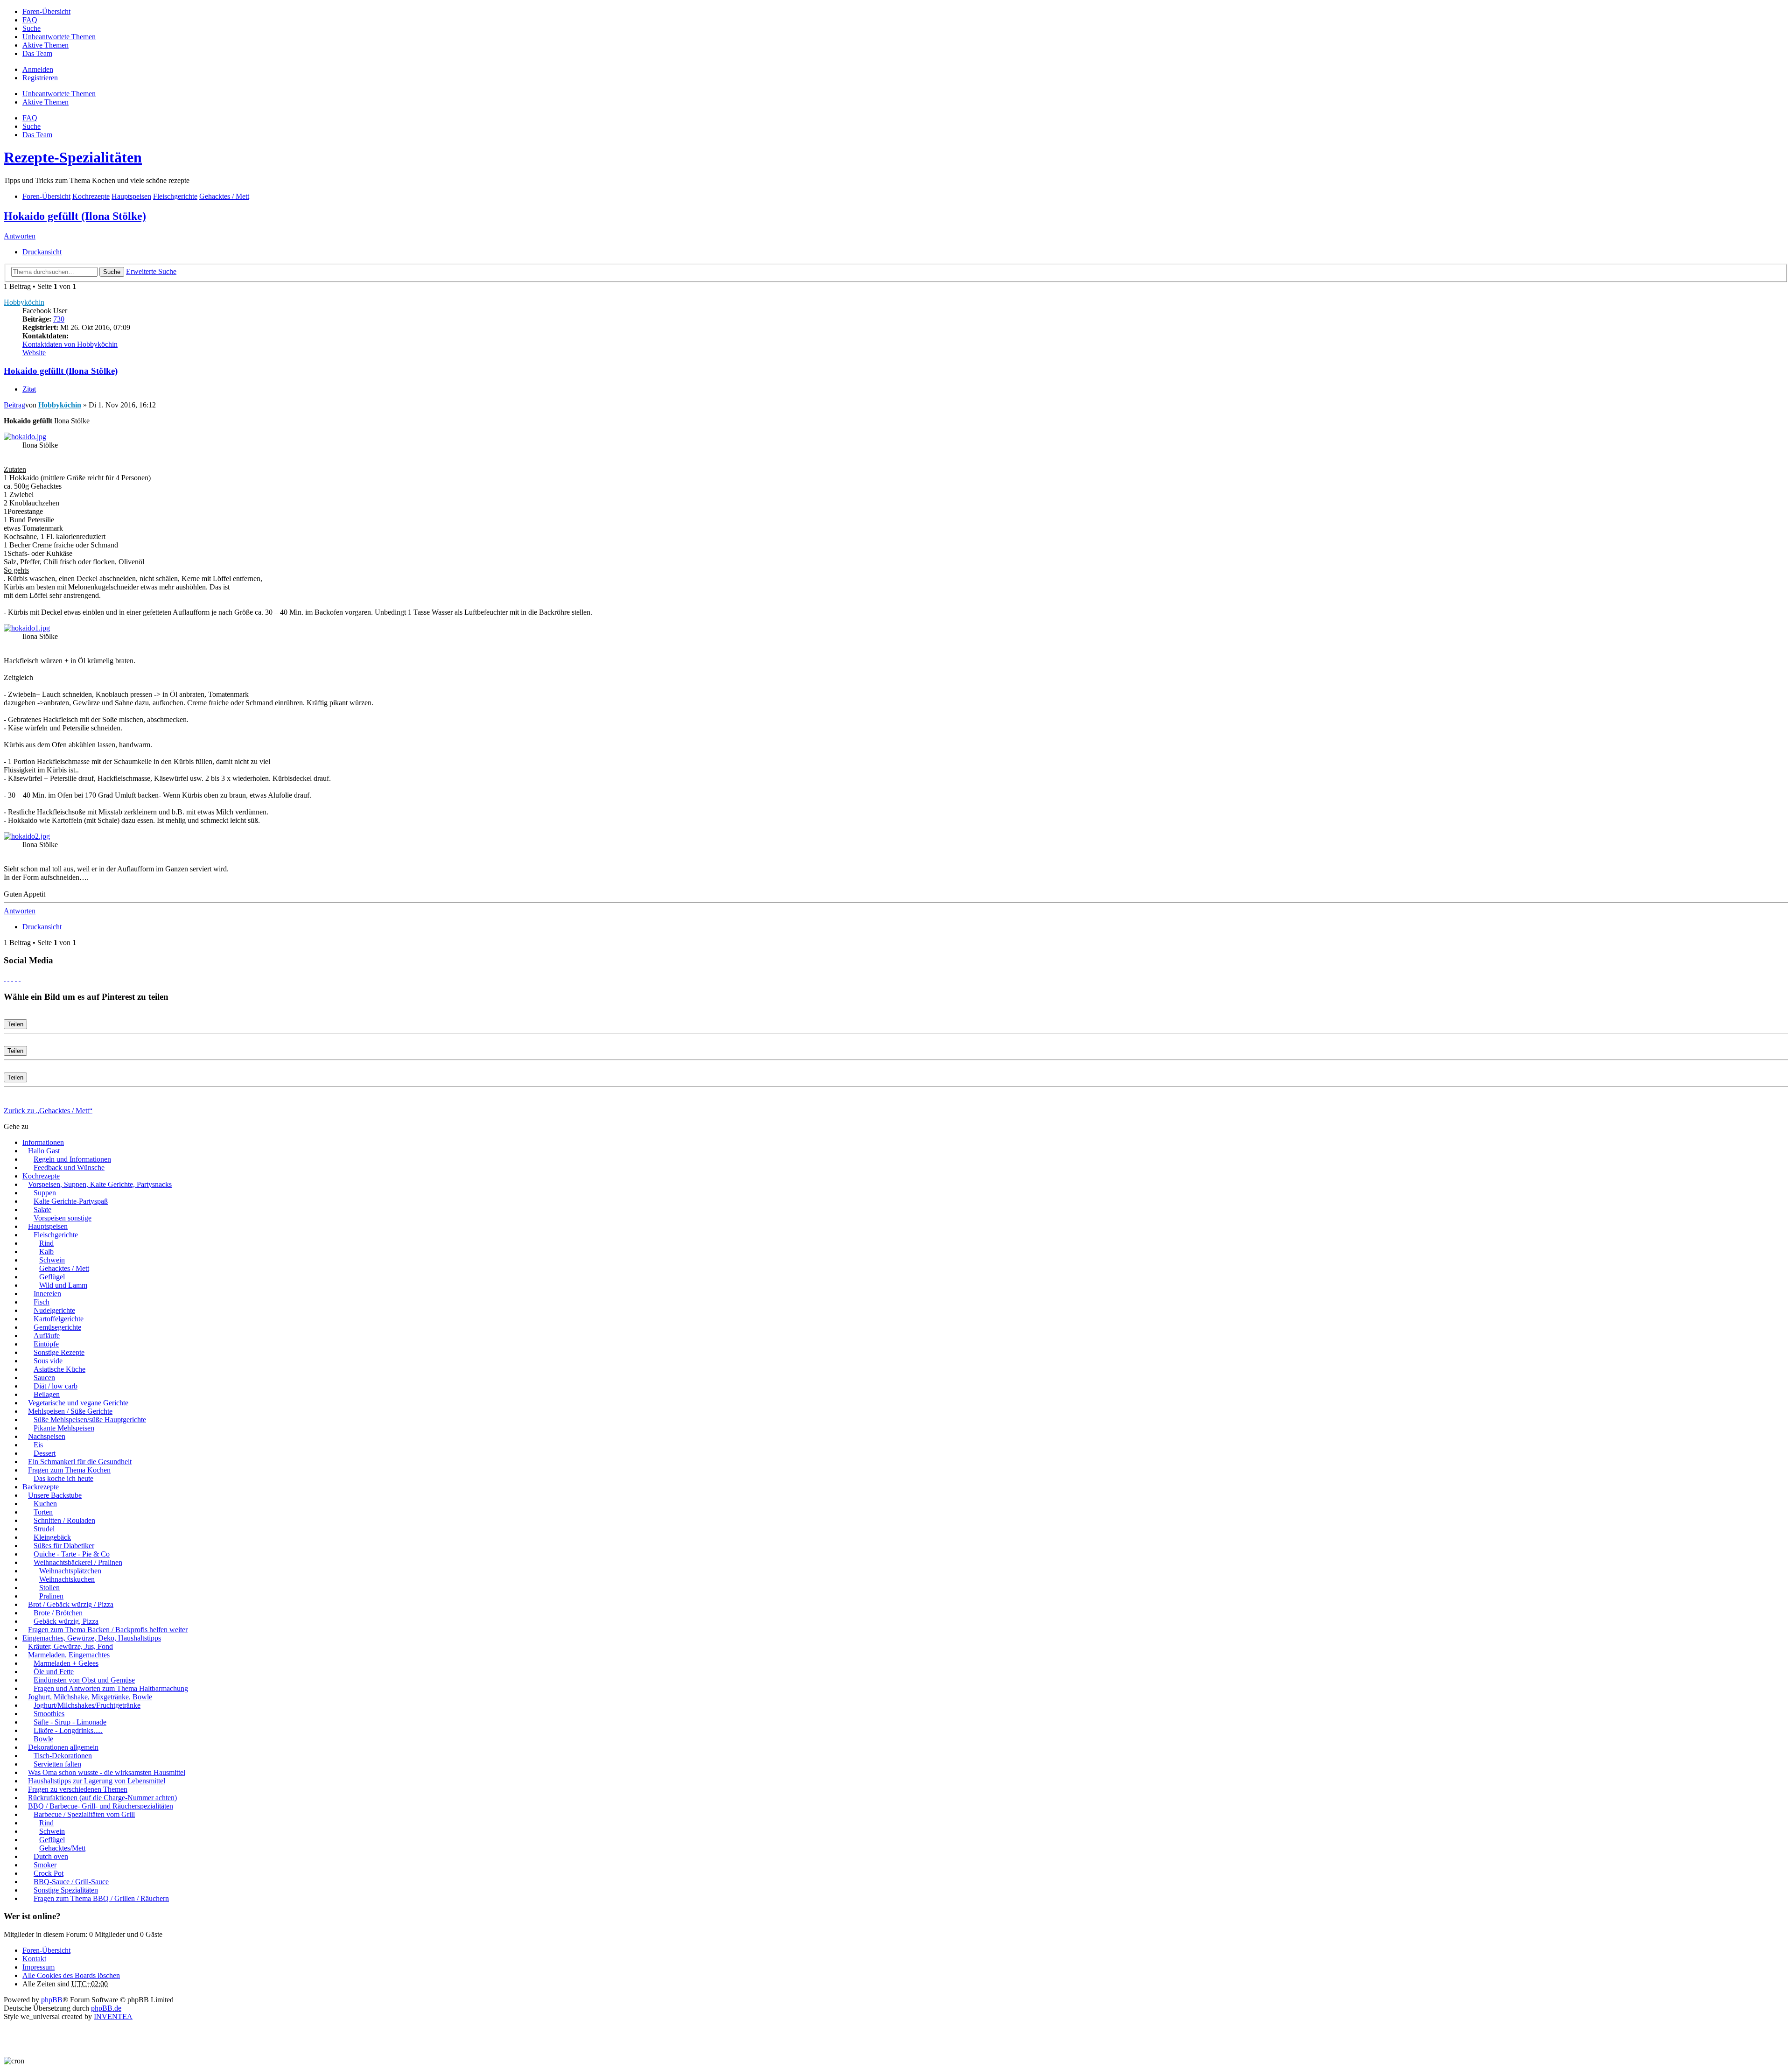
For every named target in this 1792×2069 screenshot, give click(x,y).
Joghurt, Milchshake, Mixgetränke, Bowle (90, 1697)
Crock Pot (49, 1873)
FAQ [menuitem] (30, 20)
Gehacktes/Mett (62, 1848)
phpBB (52, 2000)
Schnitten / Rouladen (64, 1520)
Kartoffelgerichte (59, 1319)
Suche (112, 272)
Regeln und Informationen (72, 1159)
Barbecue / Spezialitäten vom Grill (84, 1814)
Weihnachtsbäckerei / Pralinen (78, 1562)
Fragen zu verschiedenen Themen (78, 1789)
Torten (43, 1512)
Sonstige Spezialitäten (66, 1890)
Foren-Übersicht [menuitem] (46, 11)
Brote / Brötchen (58, 1613)
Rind (46, 1243)
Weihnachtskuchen (67, 1579)
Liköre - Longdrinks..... (68, 1730)
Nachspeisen (47, 1436)
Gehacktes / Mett (64, 1268)
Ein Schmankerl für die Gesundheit (80, 1462)
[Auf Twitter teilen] (8, 978)
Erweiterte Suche (151, 271)
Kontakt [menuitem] (34, 1959)
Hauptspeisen (48, 1226)
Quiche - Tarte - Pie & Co (72, 1554)
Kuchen (45, 1504)
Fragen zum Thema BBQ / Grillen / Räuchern (101, 1898)
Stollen (49, 1588)
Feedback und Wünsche (69, 1168)
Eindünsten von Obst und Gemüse (84, 1680)
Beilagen (47, 1394)
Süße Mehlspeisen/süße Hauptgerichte (90, 1420)
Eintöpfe (46, 1344)
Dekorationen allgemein (63, 1747)
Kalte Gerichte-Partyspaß (71, 1201)
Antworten (20, 236)
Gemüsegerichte (57, 1327)
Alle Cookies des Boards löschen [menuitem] (71, 1975)
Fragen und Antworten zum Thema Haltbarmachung (111, 1688)
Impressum (38, 1967)
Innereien (47, 1294)
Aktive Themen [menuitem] (45, 45)
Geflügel (52, 1277)
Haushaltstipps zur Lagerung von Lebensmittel (97, 1781)
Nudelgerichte (54, 1310)
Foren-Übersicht (46, 1950)
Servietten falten (57, 1764)
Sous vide (48, 1361)
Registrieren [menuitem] (40, 78)
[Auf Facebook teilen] (5, 978)
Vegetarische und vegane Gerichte (78, 1403)
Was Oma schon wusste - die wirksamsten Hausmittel (107, 1772)
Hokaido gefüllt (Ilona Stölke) (75, 216)
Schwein (52, 1260)
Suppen (45, 1193)
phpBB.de (106, 2008)
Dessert (45, 1453)
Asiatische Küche (59, 1369)
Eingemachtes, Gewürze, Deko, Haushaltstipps (92, 1638)
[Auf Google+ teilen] (12, 978)
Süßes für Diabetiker (64, 1546)
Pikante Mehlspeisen (64, 1428)
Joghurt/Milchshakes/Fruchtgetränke (87, 1705)
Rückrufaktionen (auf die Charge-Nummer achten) (102, 1798)
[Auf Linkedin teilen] (16, 978)
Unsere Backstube (55, 1495)
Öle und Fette (54, 1672)
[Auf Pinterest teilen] (20, 978)
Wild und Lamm (63, 1285)
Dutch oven (51, 1856)
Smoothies (49, 1714)
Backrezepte (41, 1487)
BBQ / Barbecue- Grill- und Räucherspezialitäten (101, 1806)
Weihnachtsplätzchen (70, 1571)
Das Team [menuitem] (37, 53)
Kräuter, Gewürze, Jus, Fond (70, 1646)
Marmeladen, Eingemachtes (69, 1655)
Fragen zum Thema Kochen (69, 1470)
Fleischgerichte (56, 1235)
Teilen (15, 1024)
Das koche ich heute (63, 1478)
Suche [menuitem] (31, 28)
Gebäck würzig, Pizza (66, 1621)
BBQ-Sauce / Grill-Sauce (71, 1882)
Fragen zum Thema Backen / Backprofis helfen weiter (108, 1630)
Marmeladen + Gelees (66, 1663)
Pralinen (51, 1596)
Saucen (44, 1378)
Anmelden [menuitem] (38, 69)
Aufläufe (47, 1336)
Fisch (42, 1302)
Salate (42, 1210)
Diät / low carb (56, 1386)
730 (59, 319)
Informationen (43, 1142)
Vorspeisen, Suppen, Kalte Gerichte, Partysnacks (100, 1184)
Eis (38, 1445)
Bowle (43, 1739)
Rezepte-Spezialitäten (73, 157)
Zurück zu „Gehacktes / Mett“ (48, 1111)
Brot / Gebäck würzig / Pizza (71, 1604)
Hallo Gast (44, 1151)
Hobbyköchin (24, 302)
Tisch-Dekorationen (63, 1756)
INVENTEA (113, 2016)
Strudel (44, 1529)
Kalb (46, 1252)
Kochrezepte (41, 1176)
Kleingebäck (52, 1537)
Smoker (45, 1865)
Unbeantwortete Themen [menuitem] (59, 37)
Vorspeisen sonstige (63, 1218)
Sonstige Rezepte (59, 1352)
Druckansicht (42, 252)
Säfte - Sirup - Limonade (70, 1722)
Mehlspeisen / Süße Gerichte (70, 1411)
